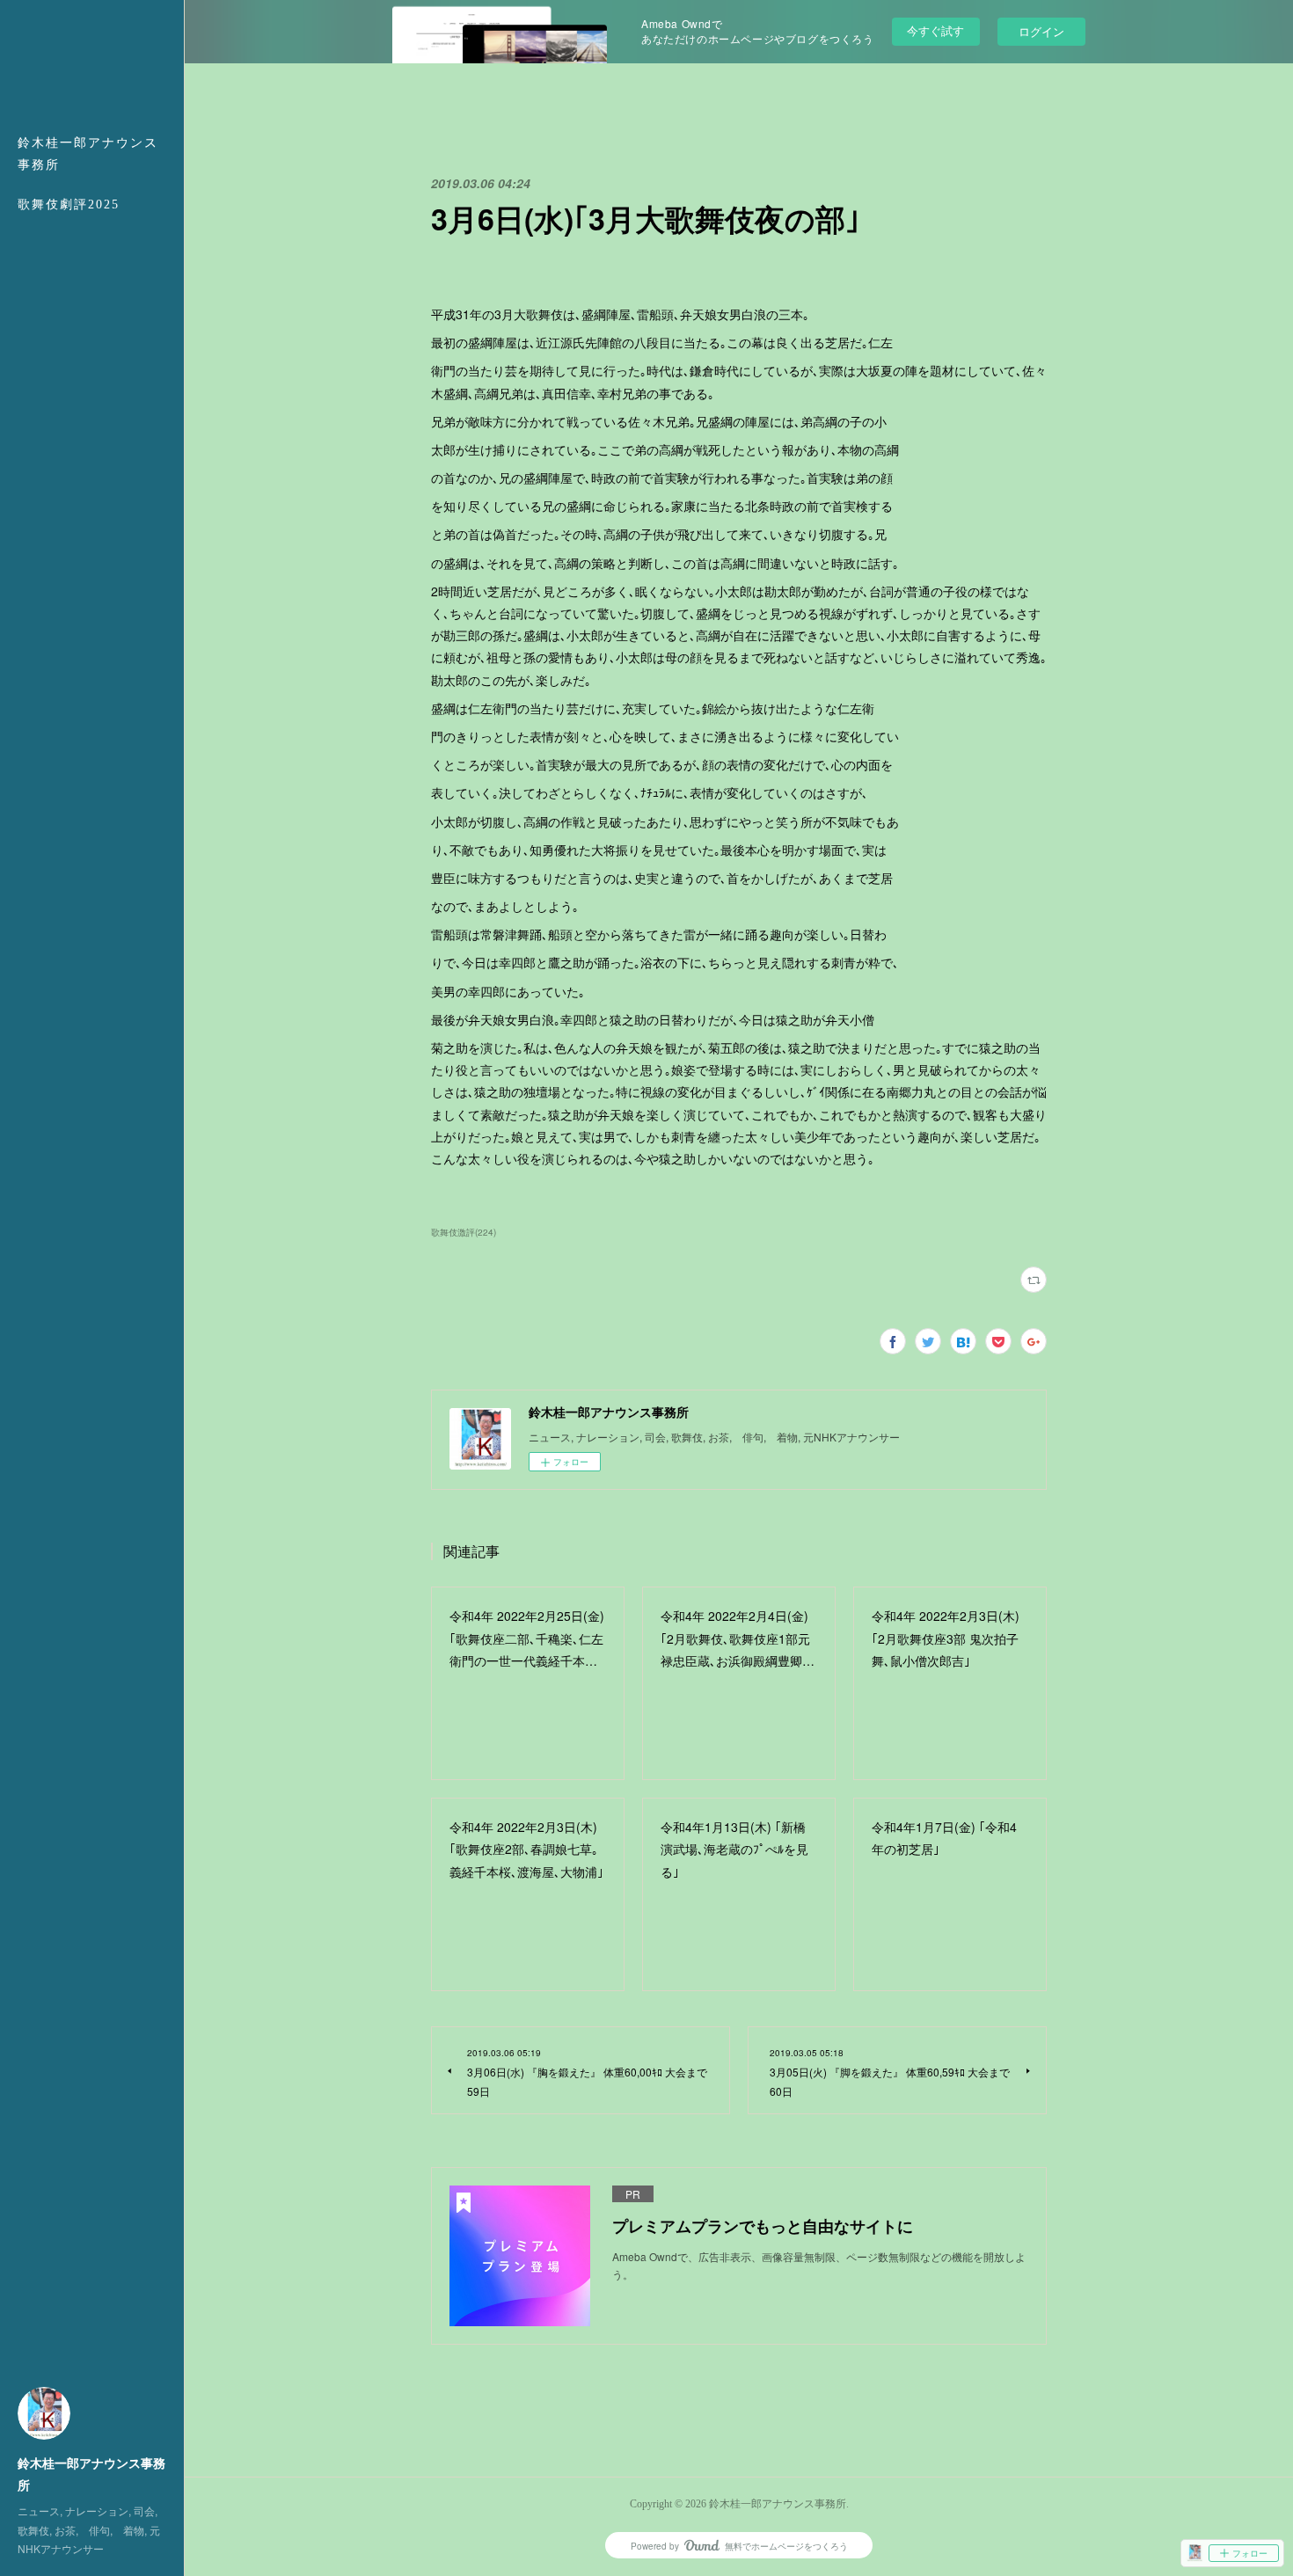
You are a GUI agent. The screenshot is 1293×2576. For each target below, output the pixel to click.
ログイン (1041, 31)
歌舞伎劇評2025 (69, 204)
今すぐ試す (935, 30)
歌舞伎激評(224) (464, 1232)
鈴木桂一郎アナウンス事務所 (88, 154)
